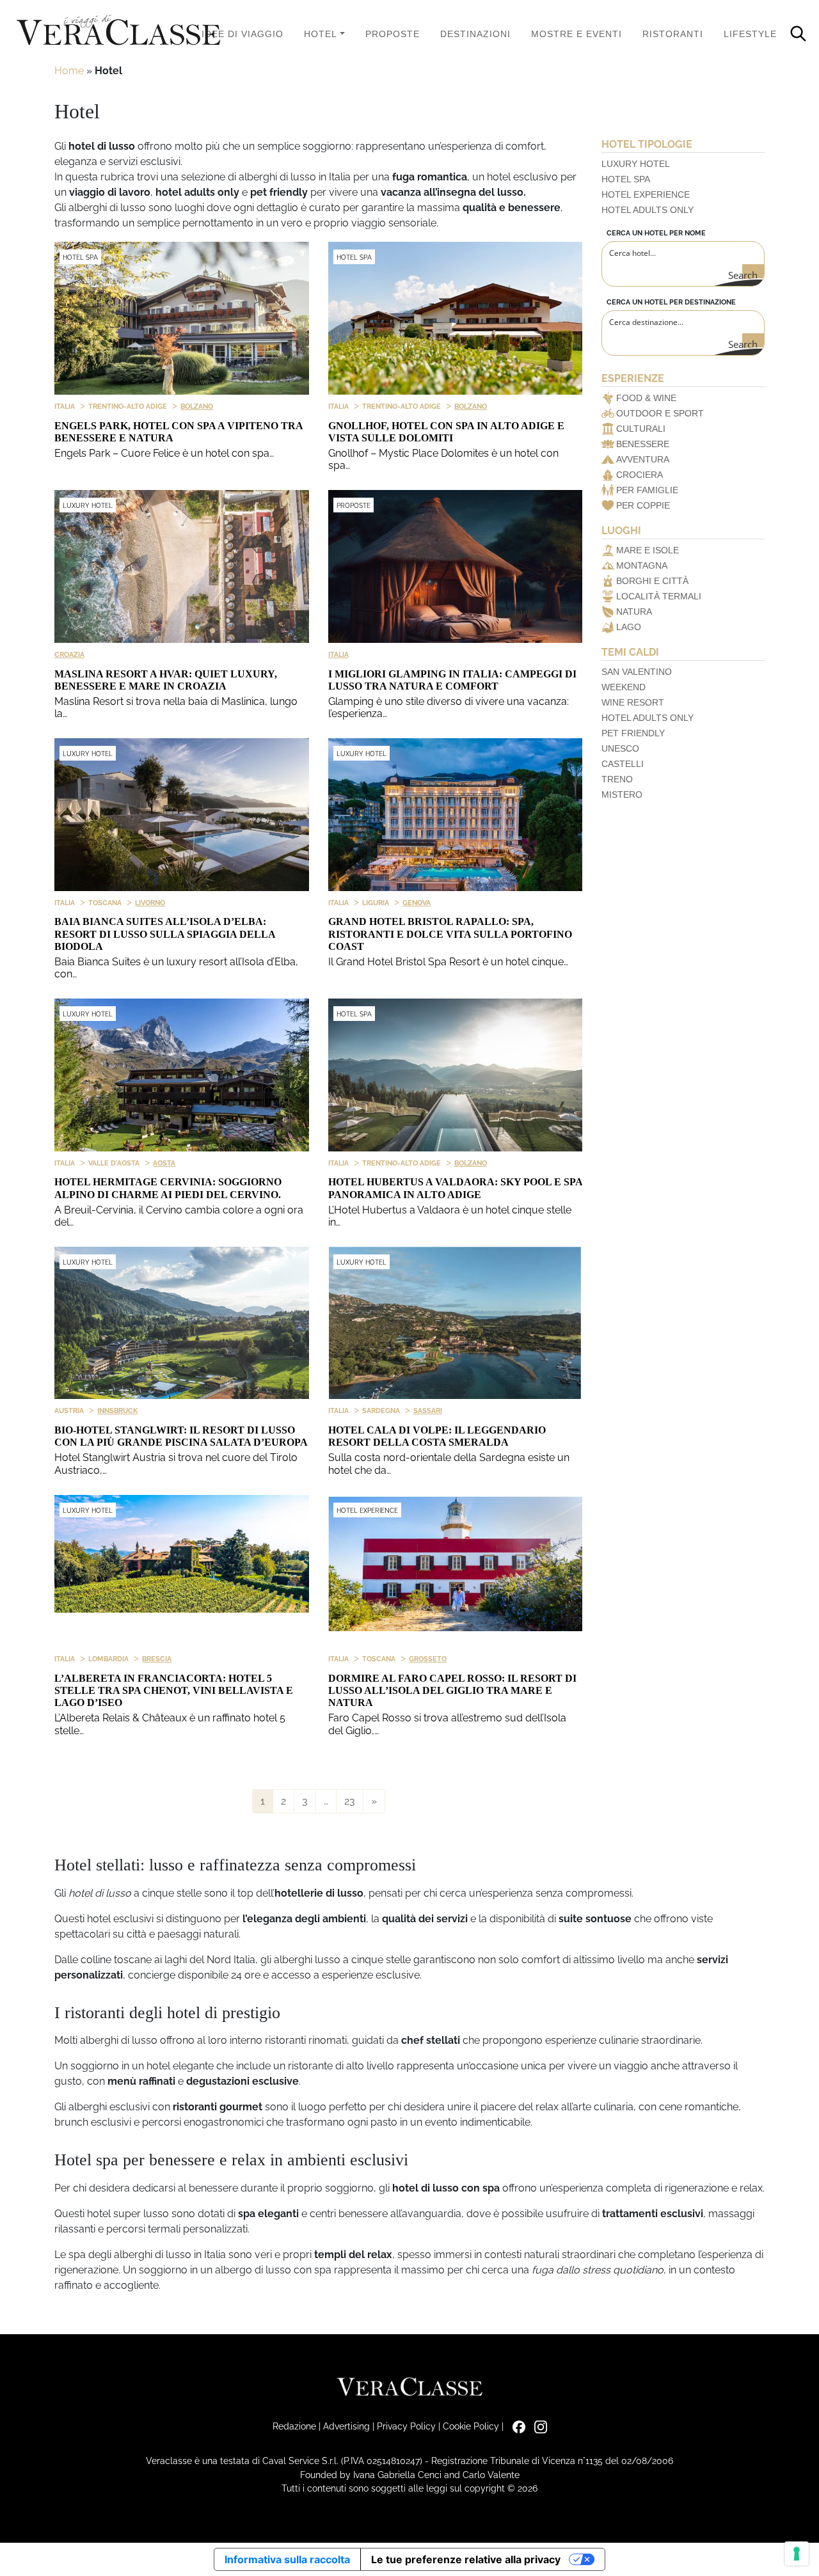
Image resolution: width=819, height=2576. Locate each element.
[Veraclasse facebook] (516, 2426)
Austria (69, 1410)
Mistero (622, 794)
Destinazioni (475, 34)
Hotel (321, 34)
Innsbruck (117, 1410)
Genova (417, 903)
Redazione (294, 2426)
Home (69, 71)
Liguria (376, 903)
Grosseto (428, 1659)
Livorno (150, 903)
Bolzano (197, 406)
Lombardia (108, 1659)
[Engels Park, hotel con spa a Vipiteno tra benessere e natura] (182, 318)
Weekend (624, 687)
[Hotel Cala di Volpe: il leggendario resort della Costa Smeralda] (456, 1323)
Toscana (105, 903)
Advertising (346, 2426)
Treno (617, 779)
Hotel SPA (80, 257)
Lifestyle (750, 34)
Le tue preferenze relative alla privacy (466, 2559)
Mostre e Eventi (576, 34)
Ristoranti (673, 34)
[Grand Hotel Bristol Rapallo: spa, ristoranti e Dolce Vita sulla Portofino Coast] (456, 815)
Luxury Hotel (88, 506)
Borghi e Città (652, 581)
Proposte (393, 34)
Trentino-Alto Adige (128, 406)
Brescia (157, 1659)
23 (350, 1801)
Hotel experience (646, 194)
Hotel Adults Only (648, 210)
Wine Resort (633, 702)
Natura (634, 612)
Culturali (641, 429)
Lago (629, 627)
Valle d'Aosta (114, 1163)
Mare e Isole (648, 550)
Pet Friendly (633, 733)
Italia (65, 406)
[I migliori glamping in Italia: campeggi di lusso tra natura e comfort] (456, 566)
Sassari (428, 1410)
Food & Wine (646, 398)
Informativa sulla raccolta (287, 2559)
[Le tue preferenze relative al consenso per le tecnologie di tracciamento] (797, 2554)
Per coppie (643, 505)
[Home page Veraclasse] (118, 31)
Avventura (643, 459)
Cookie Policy (471, 2426)
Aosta (164, 1163)
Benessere (643, 444)
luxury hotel (636, 164)
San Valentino (637, 672)
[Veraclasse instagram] (537, 2426)
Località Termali (659, 596)
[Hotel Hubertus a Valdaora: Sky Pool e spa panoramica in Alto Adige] (456, 1075)
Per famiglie (647, 490)
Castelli (623, 764)
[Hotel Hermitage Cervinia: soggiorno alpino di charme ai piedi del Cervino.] (182, 1075)
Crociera (640, 475)
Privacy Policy (406, 2426)
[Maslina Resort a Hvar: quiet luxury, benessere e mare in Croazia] (182, 566)
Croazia (69, 654)
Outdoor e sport (660, 413)
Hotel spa (626, 179)
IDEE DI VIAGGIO (243, 34)
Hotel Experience (367, 1511)
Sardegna (381, 1410)
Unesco (620, 748)
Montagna (642, 565)
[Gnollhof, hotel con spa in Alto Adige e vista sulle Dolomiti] (456, 318)
